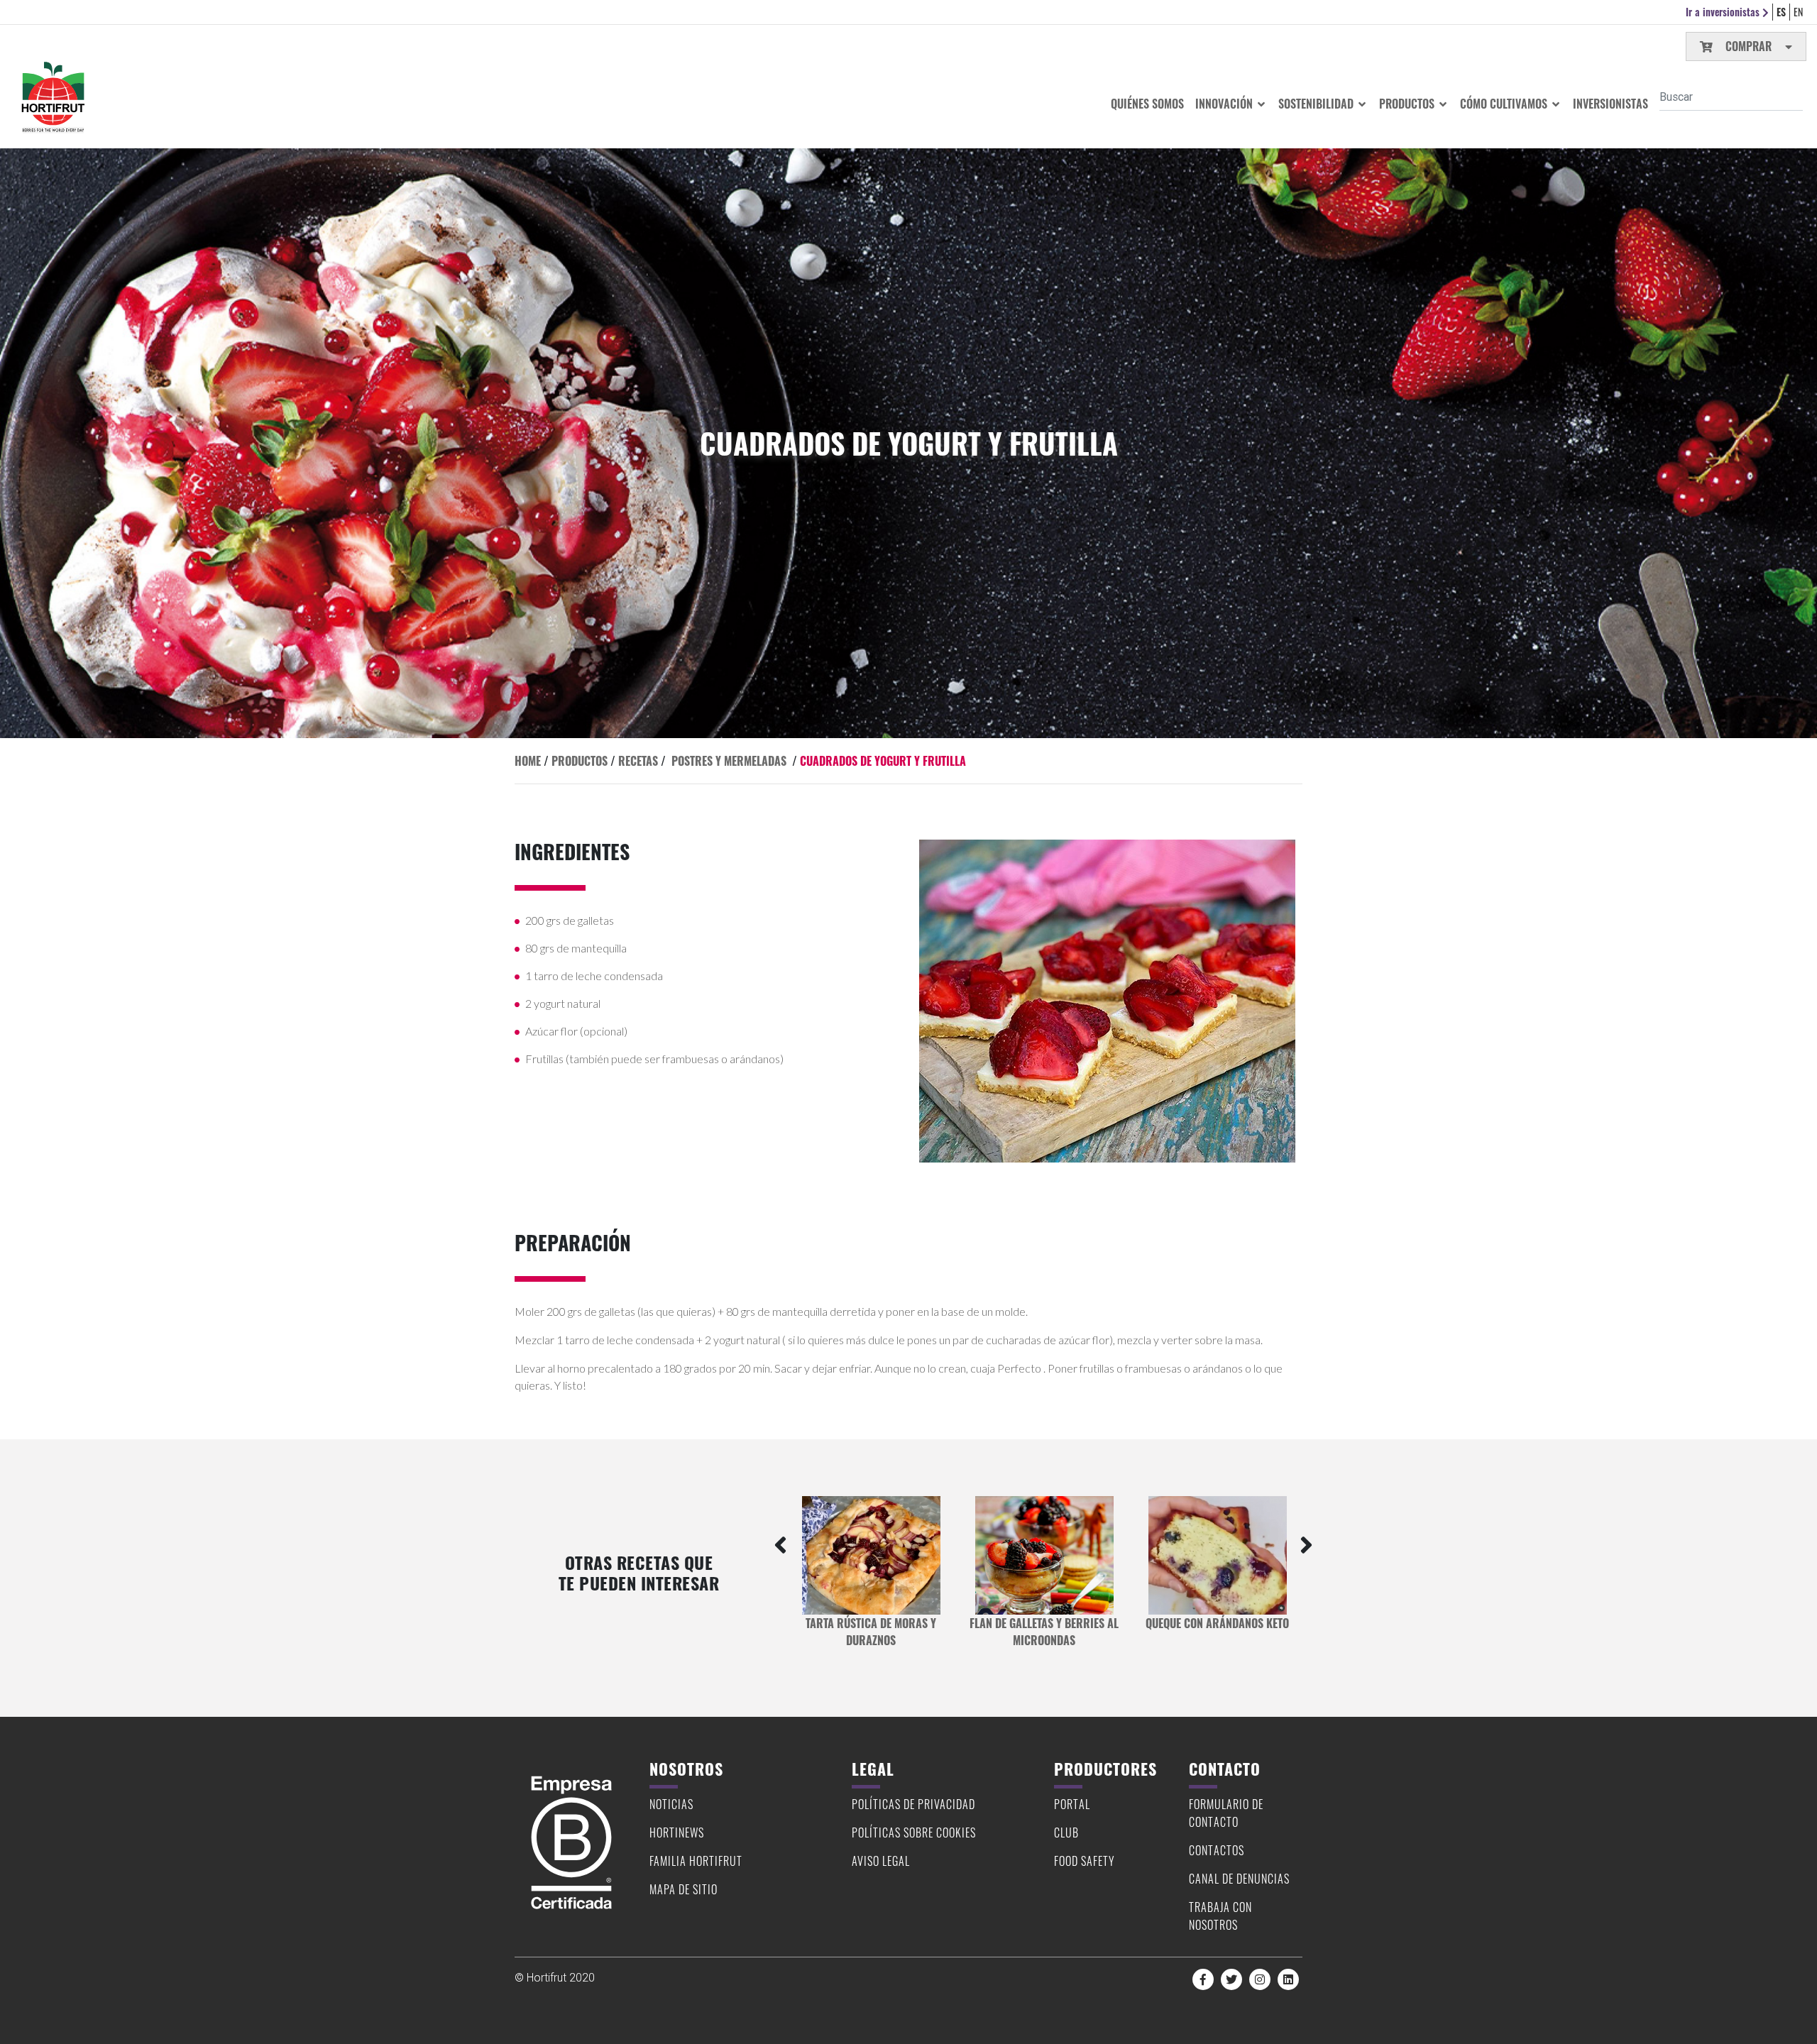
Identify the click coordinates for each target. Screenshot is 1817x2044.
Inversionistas (1610, 104)
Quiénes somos (1147, 104)
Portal (1072, 1804)
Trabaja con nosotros (1220, 1916)
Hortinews (677, 1833)
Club (1066, 1833)
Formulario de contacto (1226, 1813)
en (1798, 12)
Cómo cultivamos (1505, 104)
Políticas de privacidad (913, 1804)
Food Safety (1085, 1861)
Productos (1408, 104)
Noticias (671, 1804)
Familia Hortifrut (696, 1861)
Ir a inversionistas (1724, 12)
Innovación (1225, 104)
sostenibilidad (1317, 104)
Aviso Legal (881, 1861)
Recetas (638, 761)
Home (528, 761)
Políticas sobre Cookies (914, 1833)
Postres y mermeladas (729, 761)
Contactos (1217, 1850)
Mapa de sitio (684, 1889)
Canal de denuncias (1239, 1879)
